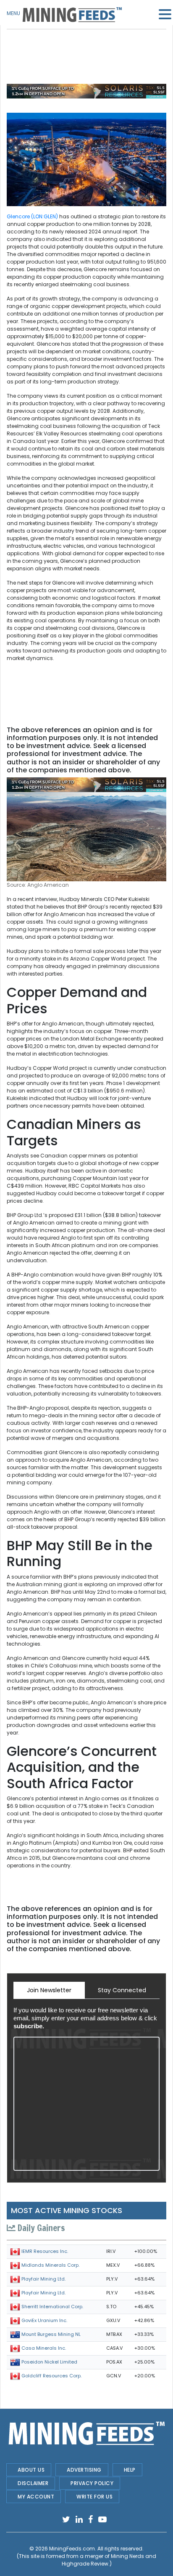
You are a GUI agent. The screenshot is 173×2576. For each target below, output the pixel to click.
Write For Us (94, 2497)
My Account (36, 2497)
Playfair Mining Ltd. (43, 2279)
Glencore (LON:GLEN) (32, 216)
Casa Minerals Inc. (44, 2348)
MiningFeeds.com (72, 2549)
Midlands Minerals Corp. (50, 2265)
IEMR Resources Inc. (45, 2251)
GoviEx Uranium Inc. (44, 2320)
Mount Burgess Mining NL (51, 2334)
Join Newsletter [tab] (49, 1990)
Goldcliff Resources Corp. (51, 2376)
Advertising (84, 2470)
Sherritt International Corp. (52, 2307)
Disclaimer (33, 2483)
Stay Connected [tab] (122, 1990)
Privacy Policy (92, 2483)
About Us (31, 2470)
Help (130, 2470)
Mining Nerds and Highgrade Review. (109, 2560)
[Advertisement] (86, 50)
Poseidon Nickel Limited (49, 2362)
